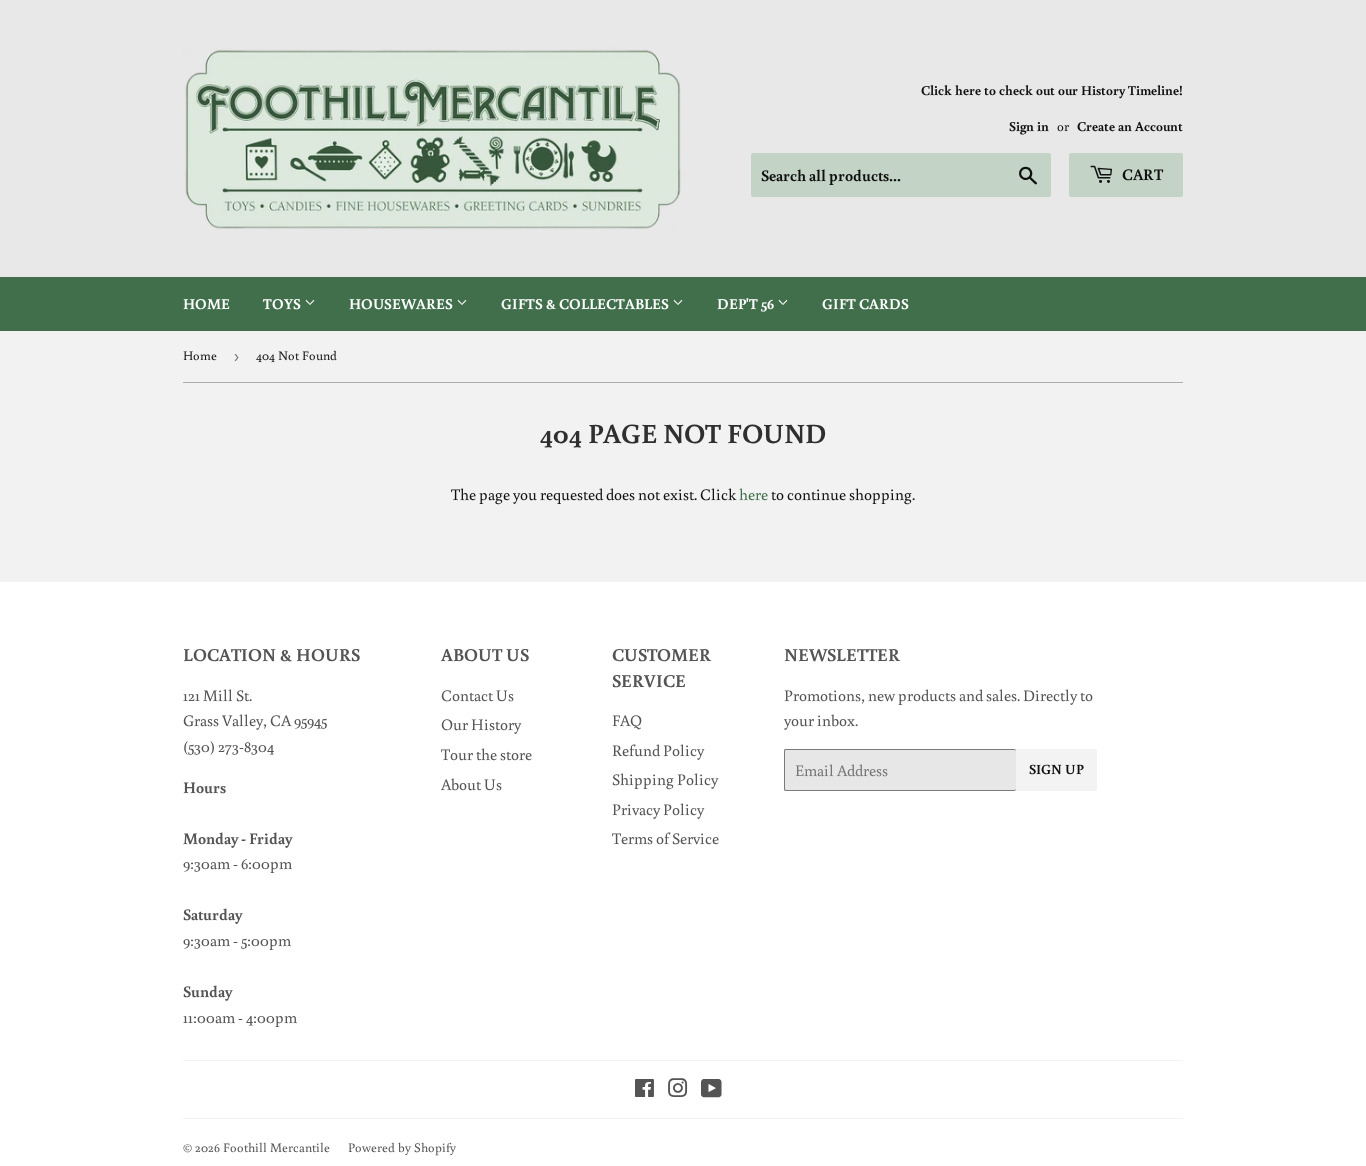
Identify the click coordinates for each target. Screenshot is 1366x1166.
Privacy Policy (658, 809)
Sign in (1029, 126)
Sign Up (1056, 769)
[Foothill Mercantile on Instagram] (678, 1090)
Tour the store (486, 754)
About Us (471, 784)
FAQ (627, 720)
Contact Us (477, 695)
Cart (1141, 174)
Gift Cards (865, 303)
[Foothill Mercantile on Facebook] (644, 1090)
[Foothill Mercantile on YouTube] (711, 1090)
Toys (283, 303)
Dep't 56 (747, 303)
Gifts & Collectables (586, 303)
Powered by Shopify (402, 1147)
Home (206, 303)
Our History (481, 724)
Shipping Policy (665, 779)
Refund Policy (658, 750)
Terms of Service (665, 838)
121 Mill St (216, 695)
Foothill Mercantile (276, 1147)
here (753, 494)
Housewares (402, 303)
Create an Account (1130, 126)
